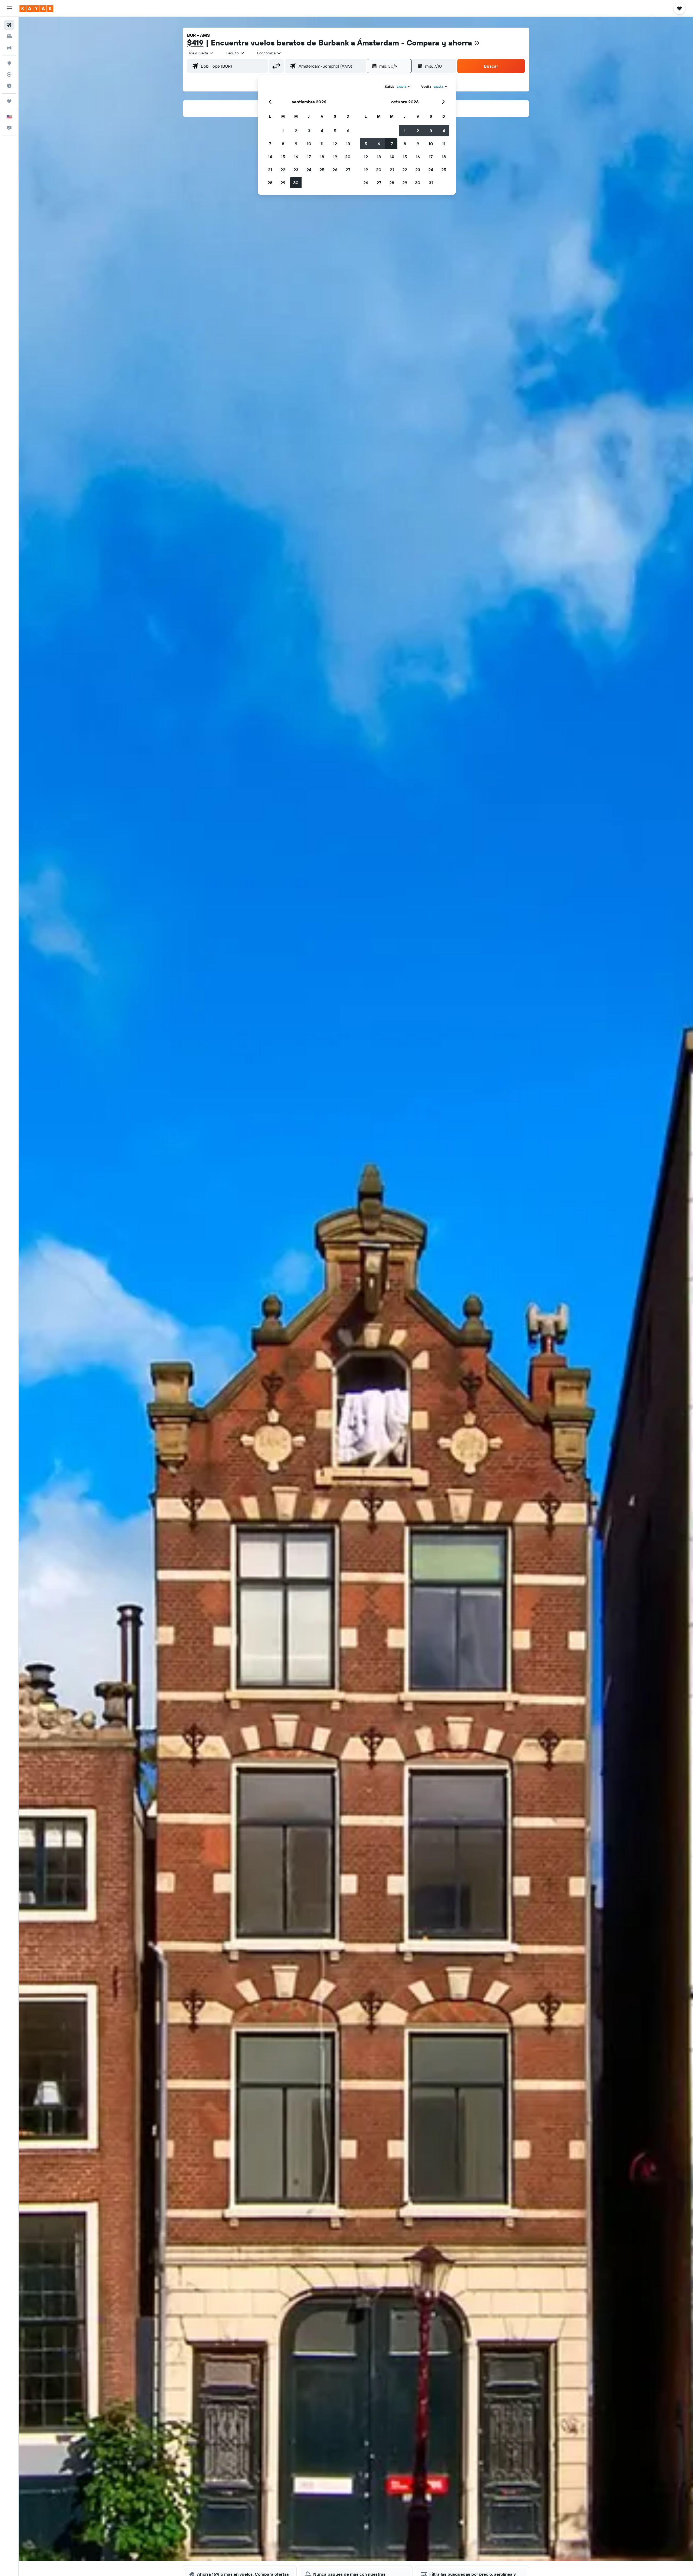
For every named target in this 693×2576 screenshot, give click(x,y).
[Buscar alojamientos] (9, 36)
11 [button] (322, 144)
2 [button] (296, 131)
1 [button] (283, 131)
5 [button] (335, 131)
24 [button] (309, 170)
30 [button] (296, 183)
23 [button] (296, 170)
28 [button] (270, 183)
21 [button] (270, 170)
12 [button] (335, 144)
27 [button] (348, 170)
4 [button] (322, 131)
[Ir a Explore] (9, 63)
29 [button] (283, 183)
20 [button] (348, 157)
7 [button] (270, 144)
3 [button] (309, 131)
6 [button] (348, 131)
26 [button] (335, 170)
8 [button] (283, 144)
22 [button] (283, 170)
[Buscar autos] (9, 48)
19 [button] (335, 157)
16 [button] (296, 157)
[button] (9, 8)
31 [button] (431, 183)
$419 (195, 43)
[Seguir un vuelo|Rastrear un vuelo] (9, 74)
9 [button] (296, 144)
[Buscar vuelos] (9, 25)
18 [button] (322, 157)
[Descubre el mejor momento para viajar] (9, 86)
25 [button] (322, 170)
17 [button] (309, 157)
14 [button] (270, 157)
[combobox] (202, 53)
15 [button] (283, 157)
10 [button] (309, 144)
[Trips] (9, 101)
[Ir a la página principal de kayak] (36, 8)
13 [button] (348, 144)
